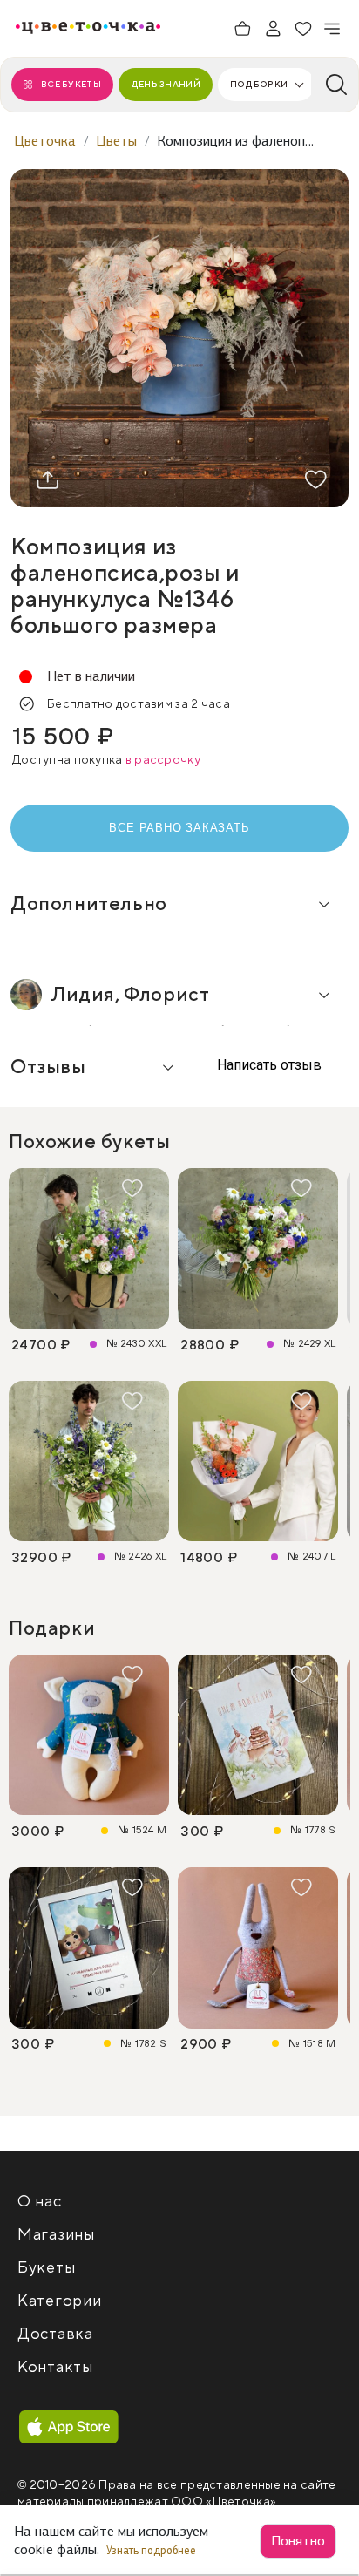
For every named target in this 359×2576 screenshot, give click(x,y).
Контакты (55, 2367)
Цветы (116, 141)
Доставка (55, 2334)
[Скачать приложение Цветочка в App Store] (69, 2428)
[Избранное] (303, 29)
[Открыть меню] (333, 29)
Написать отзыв (268, 1065)
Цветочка (45, 141)
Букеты (46, 2268)
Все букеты (71, 84)
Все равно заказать (179, 828)
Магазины (56, 2235)
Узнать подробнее (152, 2550)
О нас (40, 2202)
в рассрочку (163, 760)
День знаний (166, 84)
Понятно (298, 2541)
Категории (59, 2301)
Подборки (259, 84)
